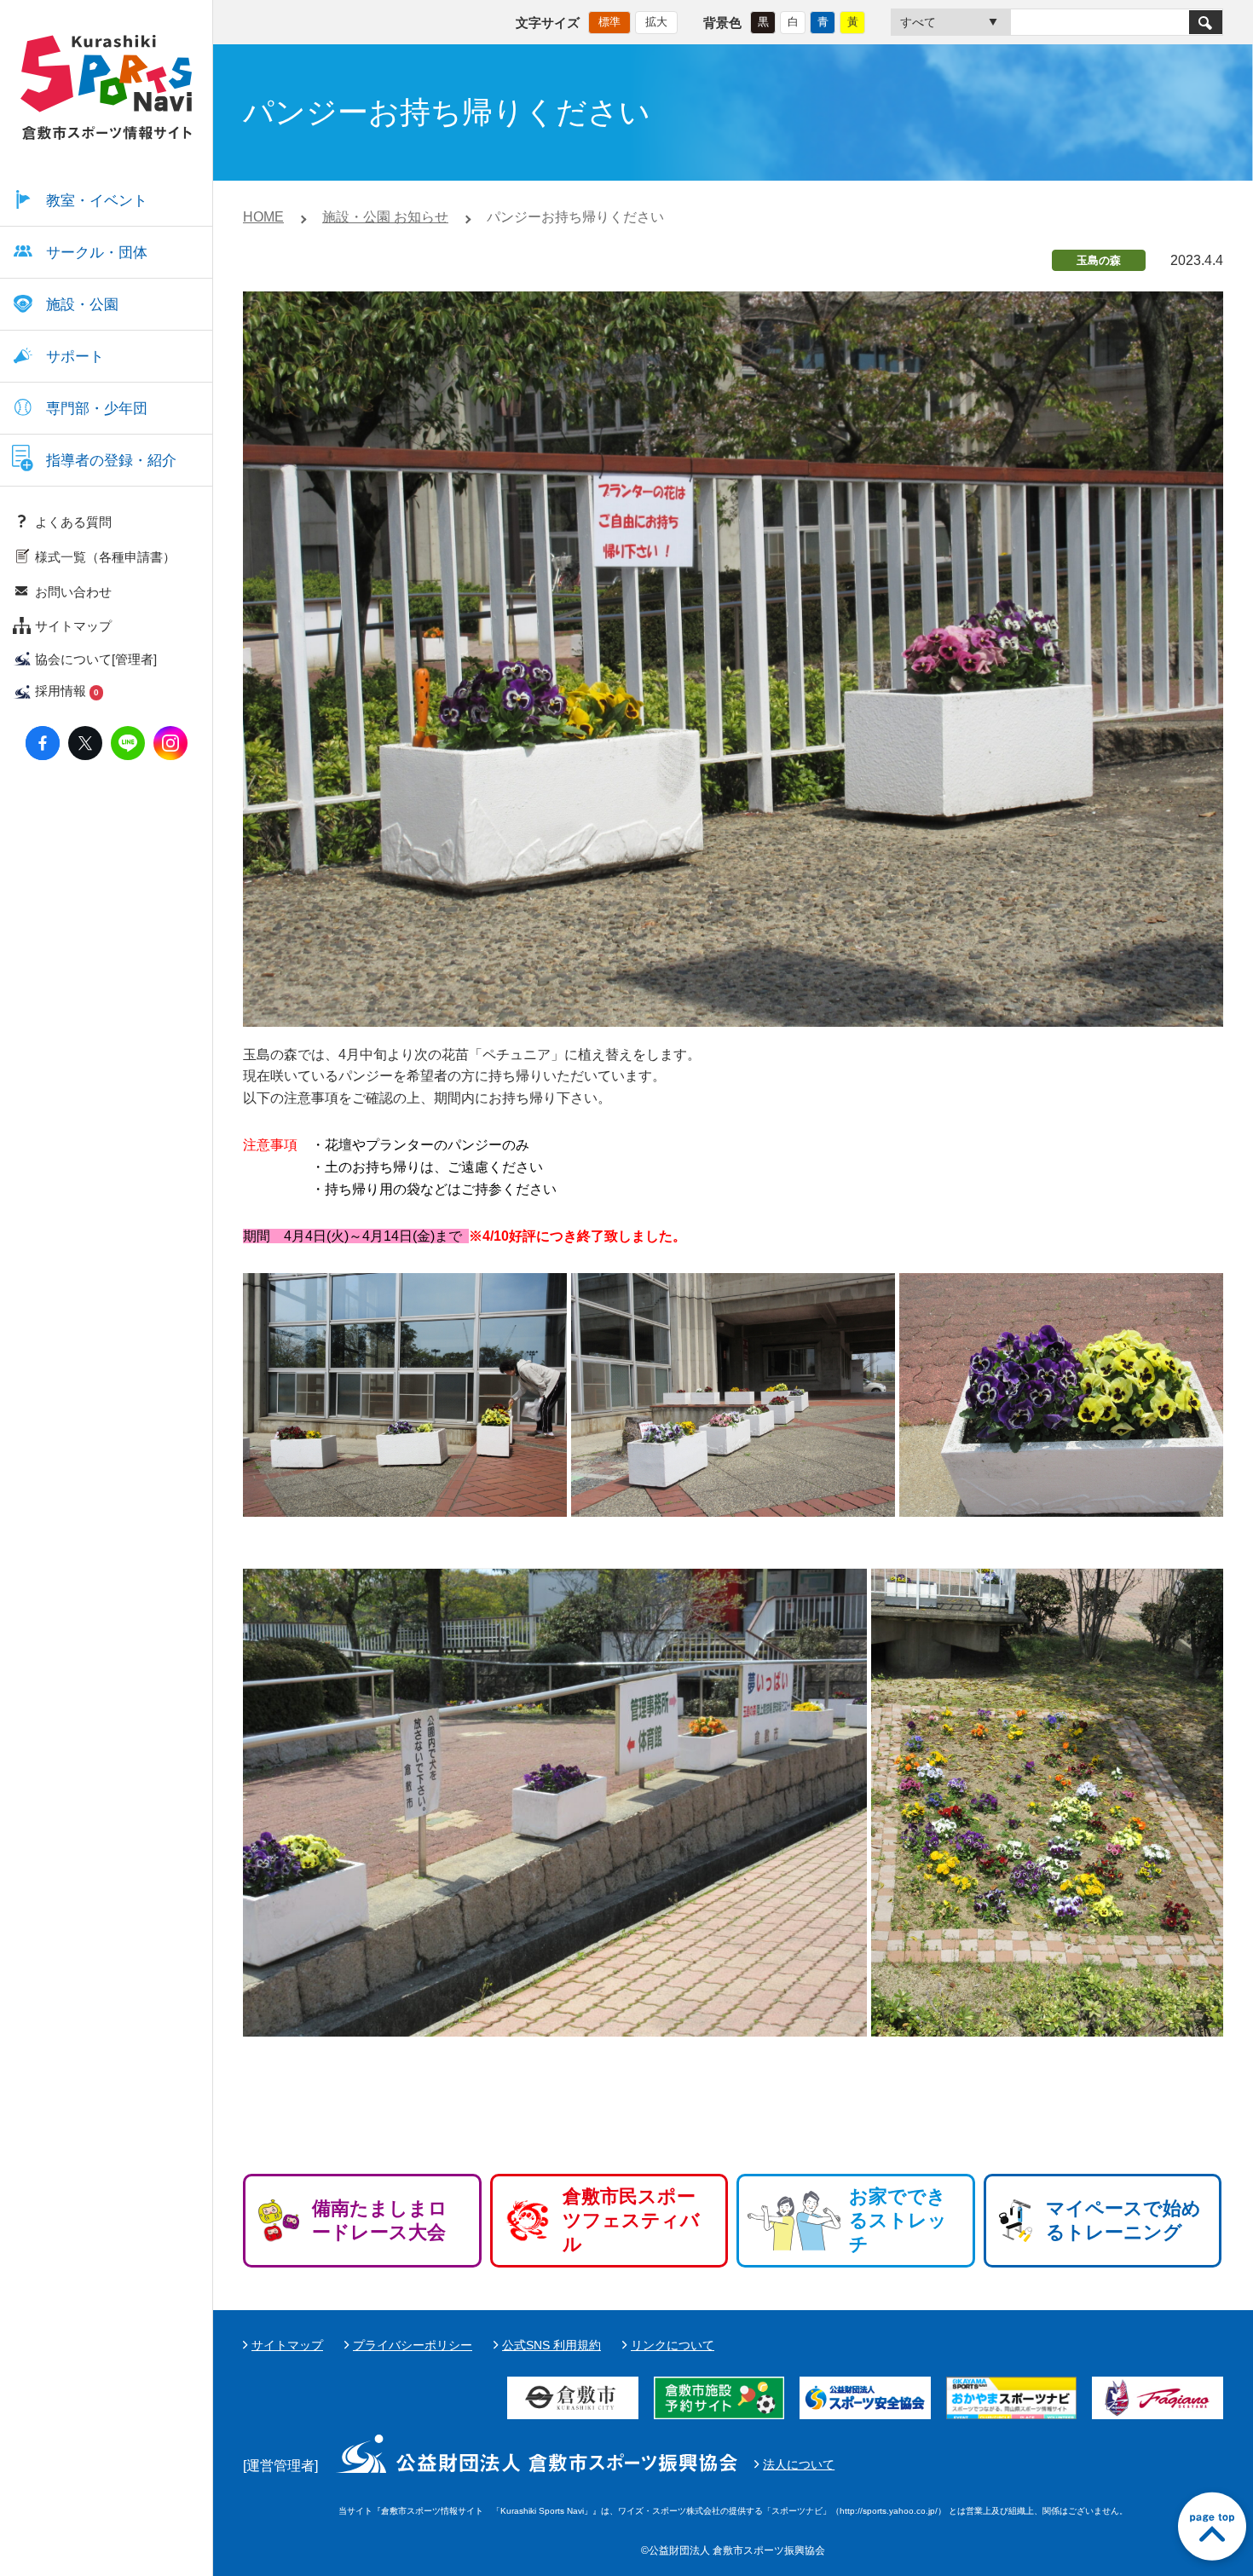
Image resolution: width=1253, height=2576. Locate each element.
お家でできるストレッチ (898, 2220)
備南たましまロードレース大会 (380, 2220)
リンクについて (673, 2345)
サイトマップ (287, 2345)
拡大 (656, 22)
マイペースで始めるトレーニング (1123, 2220)
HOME (263, 217)
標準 (609, 22)
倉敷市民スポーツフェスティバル (631, 2220)
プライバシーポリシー (413, 2345)
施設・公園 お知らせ (385, 217)
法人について (799, 2464)
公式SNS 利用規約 (551, 2345)
